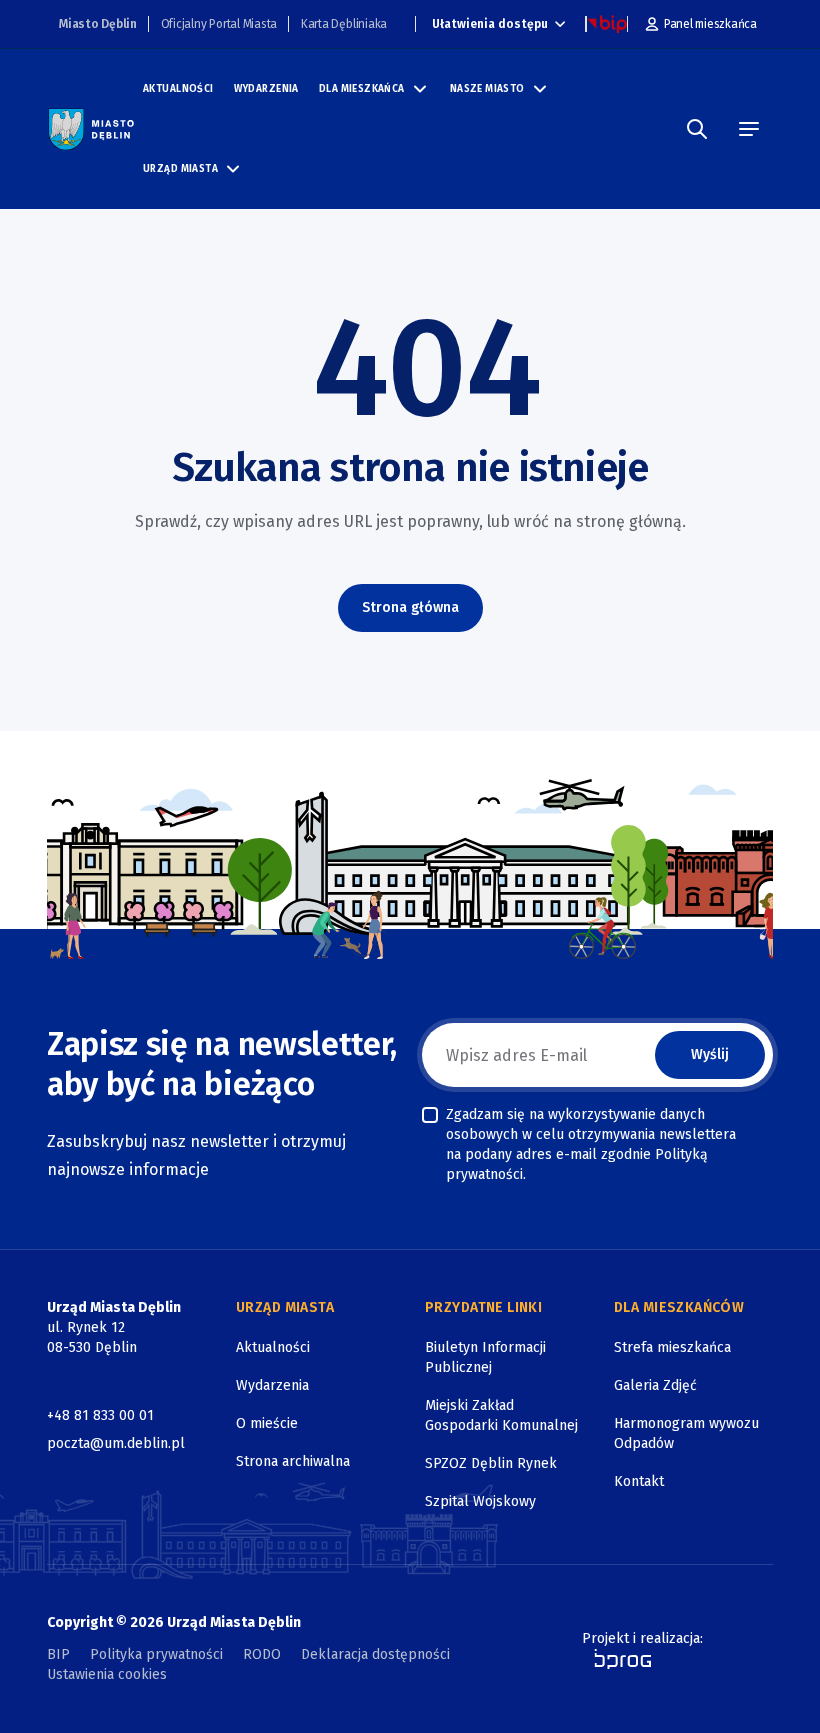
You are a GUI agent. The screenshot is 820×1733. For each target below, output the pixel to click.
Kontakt (639, 1481)
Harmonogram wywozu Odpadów (686, 1433)
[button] (420, 89)
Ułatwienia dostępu (490, 24)
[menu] (749, 129)
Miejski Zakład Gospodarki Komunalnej (501, 1415)
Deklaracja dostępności (375, 1654)
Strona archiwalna (293, 1461)
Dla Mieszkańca (362, 89)
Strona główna (410, 607)
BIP (58, 1654)
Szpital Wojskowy (480, 1501)
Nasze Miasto (487, 89)
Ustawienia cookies (107, 1674)
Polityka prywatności (156, 1654)
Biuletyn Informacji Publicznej (485, 1357)
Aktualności (178, 89)
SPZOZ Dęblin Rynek (491, 1463)
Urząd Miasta (180, 169)
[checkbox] (430, 1115)
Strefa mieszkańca (672, 1347)
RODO (262, 1654)
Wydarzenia (266, 89)
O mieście (267, 1423)
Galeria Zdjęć (655, 1385)
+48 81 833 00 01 (100, 1415)
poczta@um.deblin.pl (116, 1443)
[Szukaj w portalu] (697, 129)
